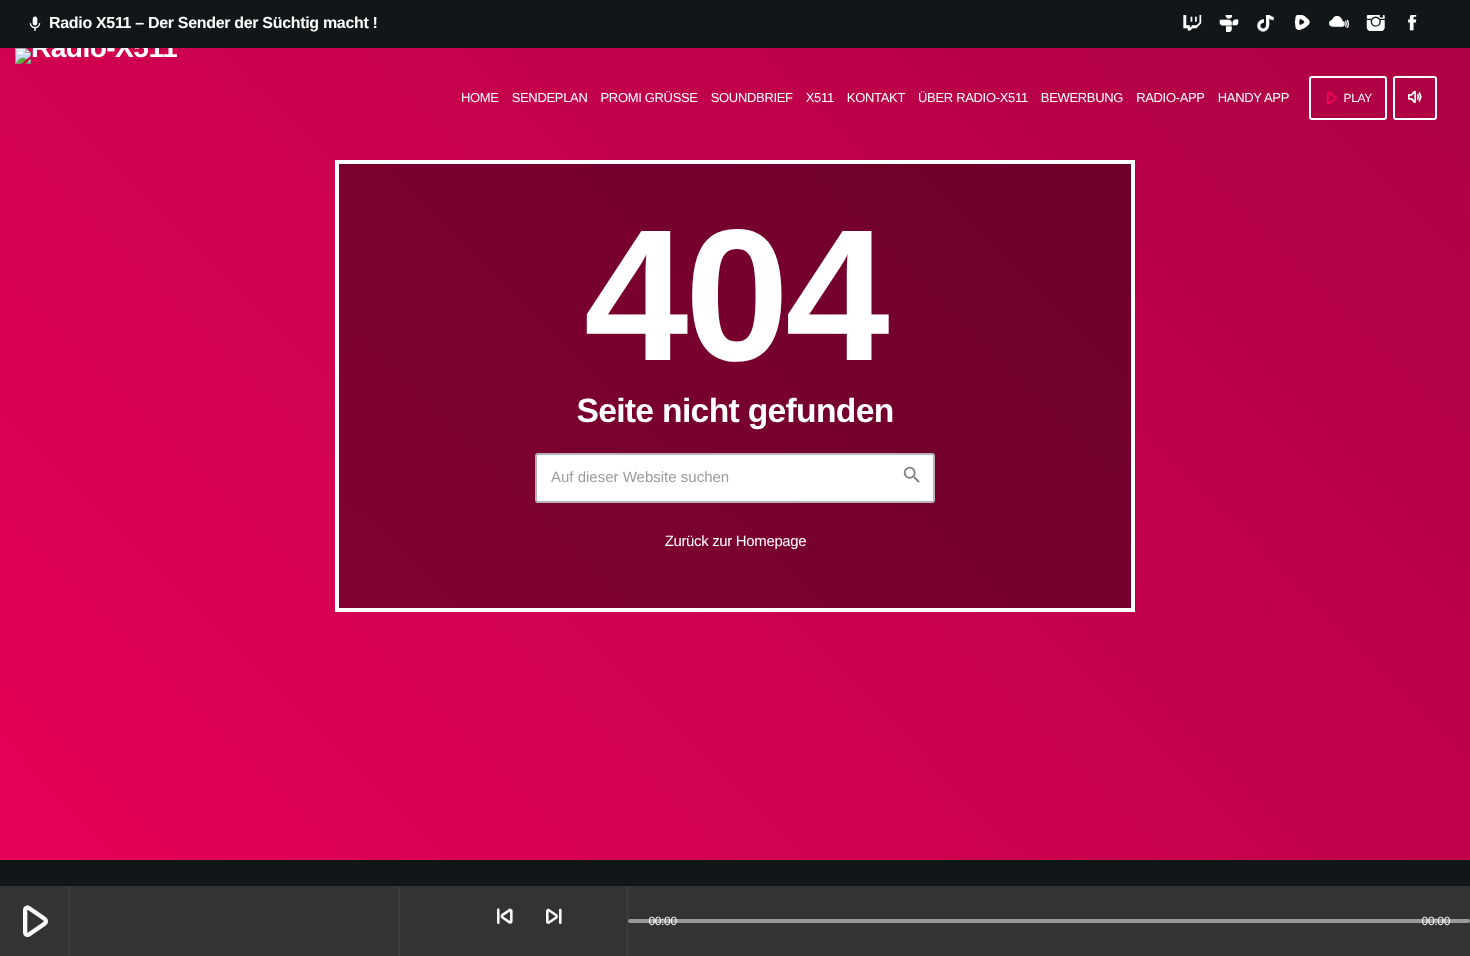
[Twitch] (1192, 24)
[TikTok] (1266, 24)
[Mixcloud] (1339, 24)
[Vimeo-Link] (96, 98)
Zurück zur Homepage (736, 541)
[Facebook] (1412, 24)
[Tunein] (1229, 24)
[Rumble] (1302, 24)
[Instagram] (1376, 24)
